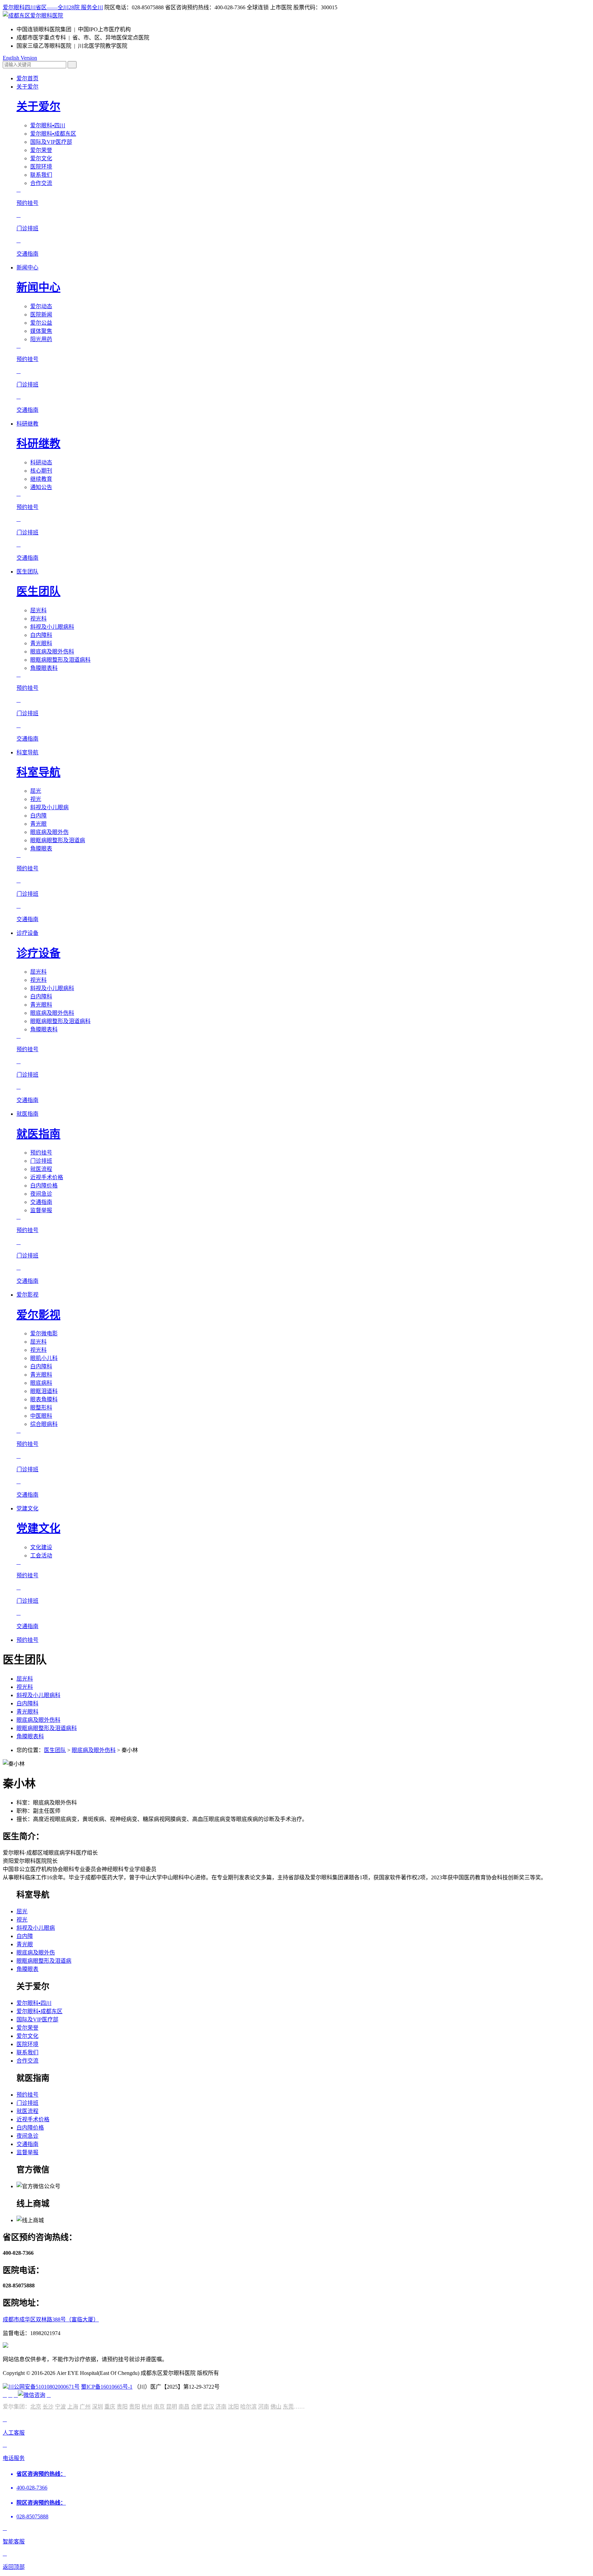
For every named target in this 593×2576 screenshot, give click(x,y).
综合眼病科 (44, 1424)
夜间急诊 (41, 1194)
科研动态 (41, 462)
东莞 (288, 2407)
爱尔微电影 (44, 1333)
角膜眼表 (41, 849)
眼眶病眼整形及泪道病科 (60, 660)
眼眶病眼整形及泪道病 (58, 840)
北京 (36, 2407)
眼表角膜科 (44, 1399)
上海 (73, 2407)
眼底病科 (41, 1383)
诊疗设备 (27, 933)
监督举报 (41, 1210)
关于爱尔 (27, 87)
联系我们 (41, 175)
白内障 (38, 816)
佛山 (276, 2407)
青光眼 (38, 824)
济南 (221, 2407)
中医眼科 (41, 1416)
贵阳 (122, 2407)
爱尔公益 (41, 323)
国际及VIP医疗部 (51, 142)
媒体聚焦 (41, 331)
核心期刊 (41, 471)
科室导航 (27, 752)
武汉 (209, 2407)
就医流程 (41, 1169)
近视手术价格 (47, 1177)
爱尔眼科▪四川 (48, 125)
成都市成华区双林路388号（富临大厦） (51, 2319)
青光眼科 (41, 643)
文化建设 (41, 1547)
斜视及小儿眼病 (49, 807)
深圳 (97, 2407)
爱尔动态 (41, 306)
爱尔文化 (41, 158)
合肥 (196, 2407)
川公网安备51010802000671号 (44, 2387)
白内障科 (41, 635)
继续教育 (41, 479)
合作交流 (41, 183)
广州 (85, 2407)
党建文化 (27, 1509)
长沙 (48, 2407)
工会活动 (41, 1556)
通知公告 (41, 487)
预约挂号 (41, 1153)
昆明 (172, 2407)
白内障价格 (44, 1186)
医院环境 (41, 167)
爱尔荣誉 (41, 150)
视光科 (38, 619)
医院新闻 (41, 315)
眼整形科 (41, 1408)
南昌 (184, 2407)
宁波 (60, 2407)
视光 (36, 799)
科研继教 (27, 424)
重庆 (110, 2407)
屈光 (36, 791)
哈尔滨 (248, 2407)
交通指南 (41, 1202)
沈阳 (233, 2407)
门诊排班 (41, 1161)
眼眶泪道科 (44, 1391)
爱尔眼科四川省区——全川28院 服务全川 (53, 7)
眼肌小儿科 (44, 1358)
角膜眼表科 (44, 668)
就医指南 (27, 1114)
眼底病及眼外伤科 (52, 652)
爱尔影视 (27, 1295)
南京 (159, 2407)
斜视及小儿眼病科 (52, 627)
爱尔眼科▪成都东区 (53, 134)
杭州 (147, 2407)
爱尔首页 (27, 78)
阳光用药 (41, 339)
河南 (264, 2407)
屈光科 (38, 610)
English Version (20, 58)
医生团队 (27, 572)
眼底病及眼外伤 (49, 832)
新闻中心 (27, 268)
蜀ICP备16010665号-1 (107, 2387)
